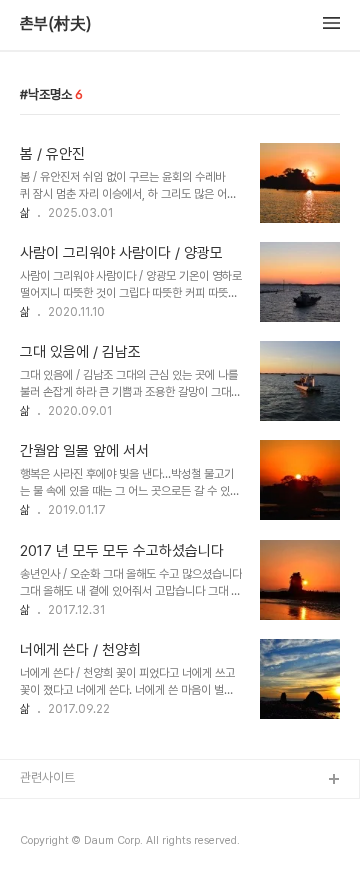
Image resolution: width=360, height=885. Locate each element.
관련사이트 (47, 777)
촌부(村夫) (56, 24)
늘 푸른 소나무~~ (65, 812)
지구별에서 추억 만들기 (79, 844)
